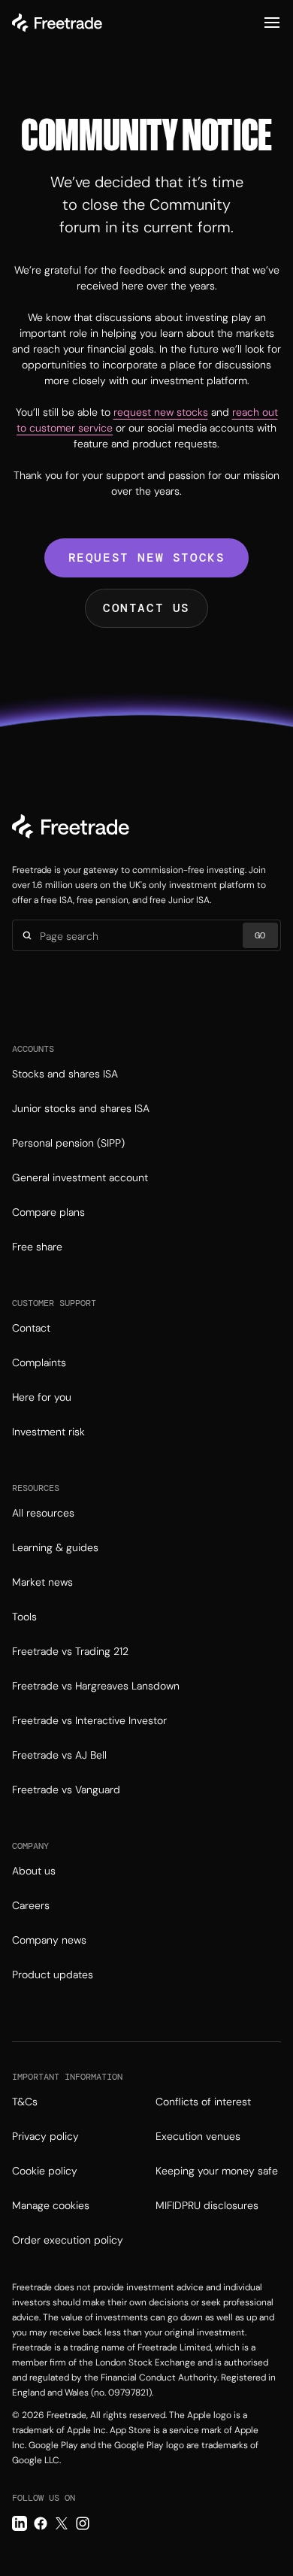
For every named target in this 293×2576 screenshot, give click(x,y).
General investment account (80, 1177)
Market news (42, 1582)
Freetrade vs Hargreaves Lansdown (96, 1686)
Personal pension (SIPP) (68, 1143)
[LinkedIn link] (20, 2523)
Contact (31, 1328)
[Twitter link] (62, 2523)
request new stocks (161, 412)
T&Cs (25, 2102)
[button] (272, 23)
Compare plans (48, 1212)
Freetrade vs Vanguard (66, 1790)
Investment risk (48, 1432)
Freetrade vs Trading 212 (70, 1651)
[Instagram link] (83, 2523)
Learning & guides (55, 1547)
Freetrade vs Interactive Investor (89, 1720)
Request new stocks (147, 558)
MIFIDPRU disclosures (207, 2205)
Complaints (39, 1362)
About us (34, 1871)
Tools (24, 1617)
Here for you (42, 1397)
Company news (49, 1940)
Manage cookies (51, 2205)
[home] (57, 23)
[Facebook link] (41, 2523)
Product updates (53, 1974)
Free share (37, 1247)
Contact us (146, 608)
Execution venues (198, 2136)
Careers (31, 1905)
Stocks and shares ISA (65, 1074)
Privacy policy (45, 2136)
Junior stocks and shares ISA (81, 1108)
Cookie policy (45, 2171)
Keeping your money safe (217, 2171)
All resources (43, 1513)
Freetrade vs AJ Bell (59, 1755)
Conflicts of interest (203, 2102)
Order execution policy (68, 2240)
